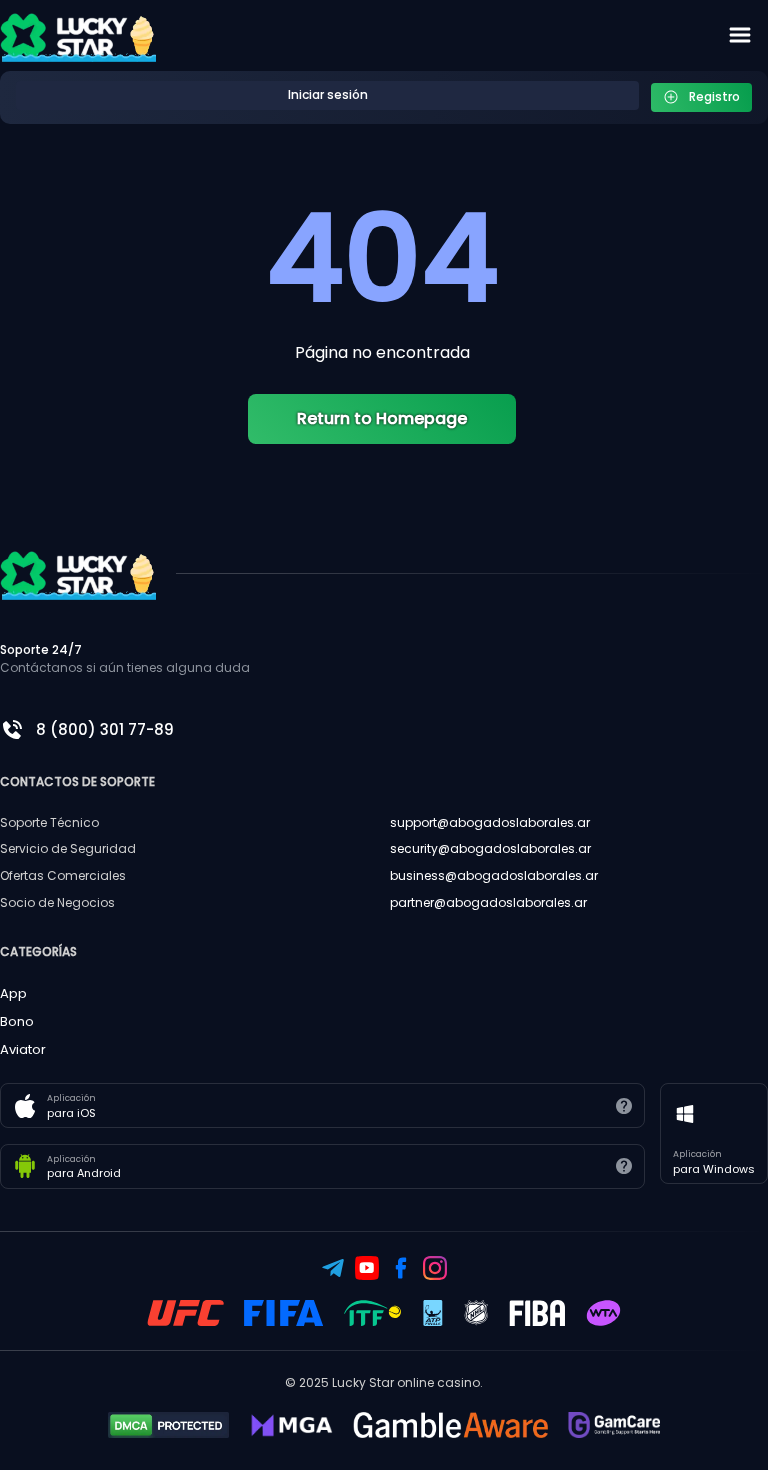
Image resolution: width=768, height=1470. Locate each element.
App (13, 993)
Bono (17, 1021)
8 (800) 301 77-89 (105, 729)
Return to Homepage (382, 418)
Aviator (23, 1049)
